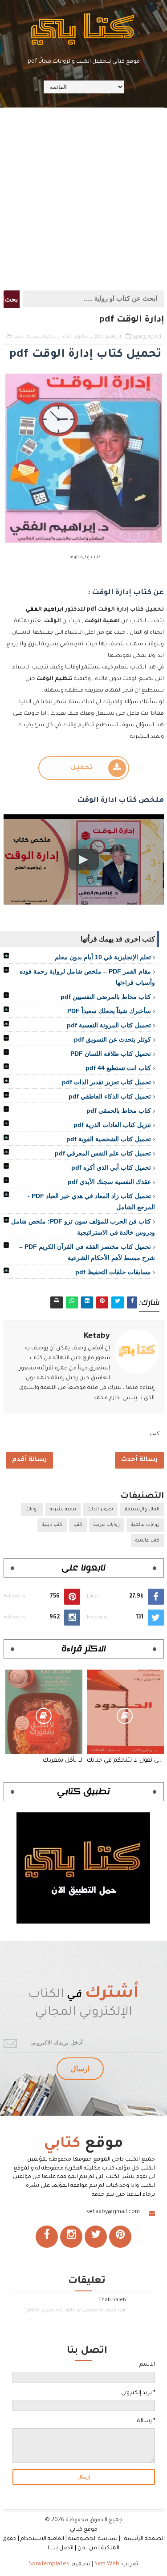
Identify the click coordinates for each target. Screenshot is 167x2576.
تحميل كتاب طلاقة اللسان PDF (111, 1054)
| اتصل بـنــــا (62, 2548)
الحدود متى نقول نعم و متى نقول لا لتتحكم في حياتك (125, 1761)
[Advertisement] (83, 198)
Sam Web (107, 2564)
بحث (11, 299)
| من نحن (89, 2548)
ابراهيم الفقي (106, 337)
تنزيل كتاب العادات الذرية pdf (112, 1125)
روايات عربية (107, 1525)
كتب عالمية (147, 1541)
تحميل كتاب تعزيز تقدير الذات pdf (106, 1082)
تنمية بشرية (41, 337)
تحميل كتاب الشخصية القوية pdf (109, 1139)
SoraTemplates (49, 2564)
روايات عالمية (145, 1525)
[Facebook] (47, 2237)
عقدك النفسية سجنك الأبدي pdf (109, 1182)
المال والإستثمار (142, 1509)
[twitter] (96, 2237)
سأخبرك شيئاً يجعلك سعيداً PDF (109, 1011)
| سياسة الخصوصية (96, 2539)
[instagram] (71, 2237)
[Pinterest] (120, 2237)
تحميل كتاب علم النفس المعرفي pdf (103, 1153)
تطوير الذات (73, 337)
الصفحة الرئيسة (145, 2539)
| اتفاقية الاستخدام (44, 2539)
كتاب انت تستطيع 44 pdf (118, 1068)
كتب (18, 337)
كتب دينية (52, 1525)
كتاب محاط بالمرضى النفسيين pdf (106, 997)
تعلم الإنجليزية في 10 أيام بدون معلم (103, 957)
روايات (32, 1509)
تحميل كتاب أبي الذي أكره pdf (111, 1167)
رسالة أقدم (29, 1460)
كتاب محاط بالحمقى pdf (119, 1111)
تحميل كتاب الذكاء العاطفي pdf (110, 1096)
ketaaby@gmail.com (113, 2212)
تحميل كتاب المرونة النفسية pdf (109, 1025)
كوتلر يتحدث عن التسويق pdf (112, 1039)
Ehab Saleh (112, 2300)
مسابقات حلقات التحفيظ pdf (113, 1272)
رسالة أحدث (139, 1460)
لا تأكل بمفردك (63, 1761)
